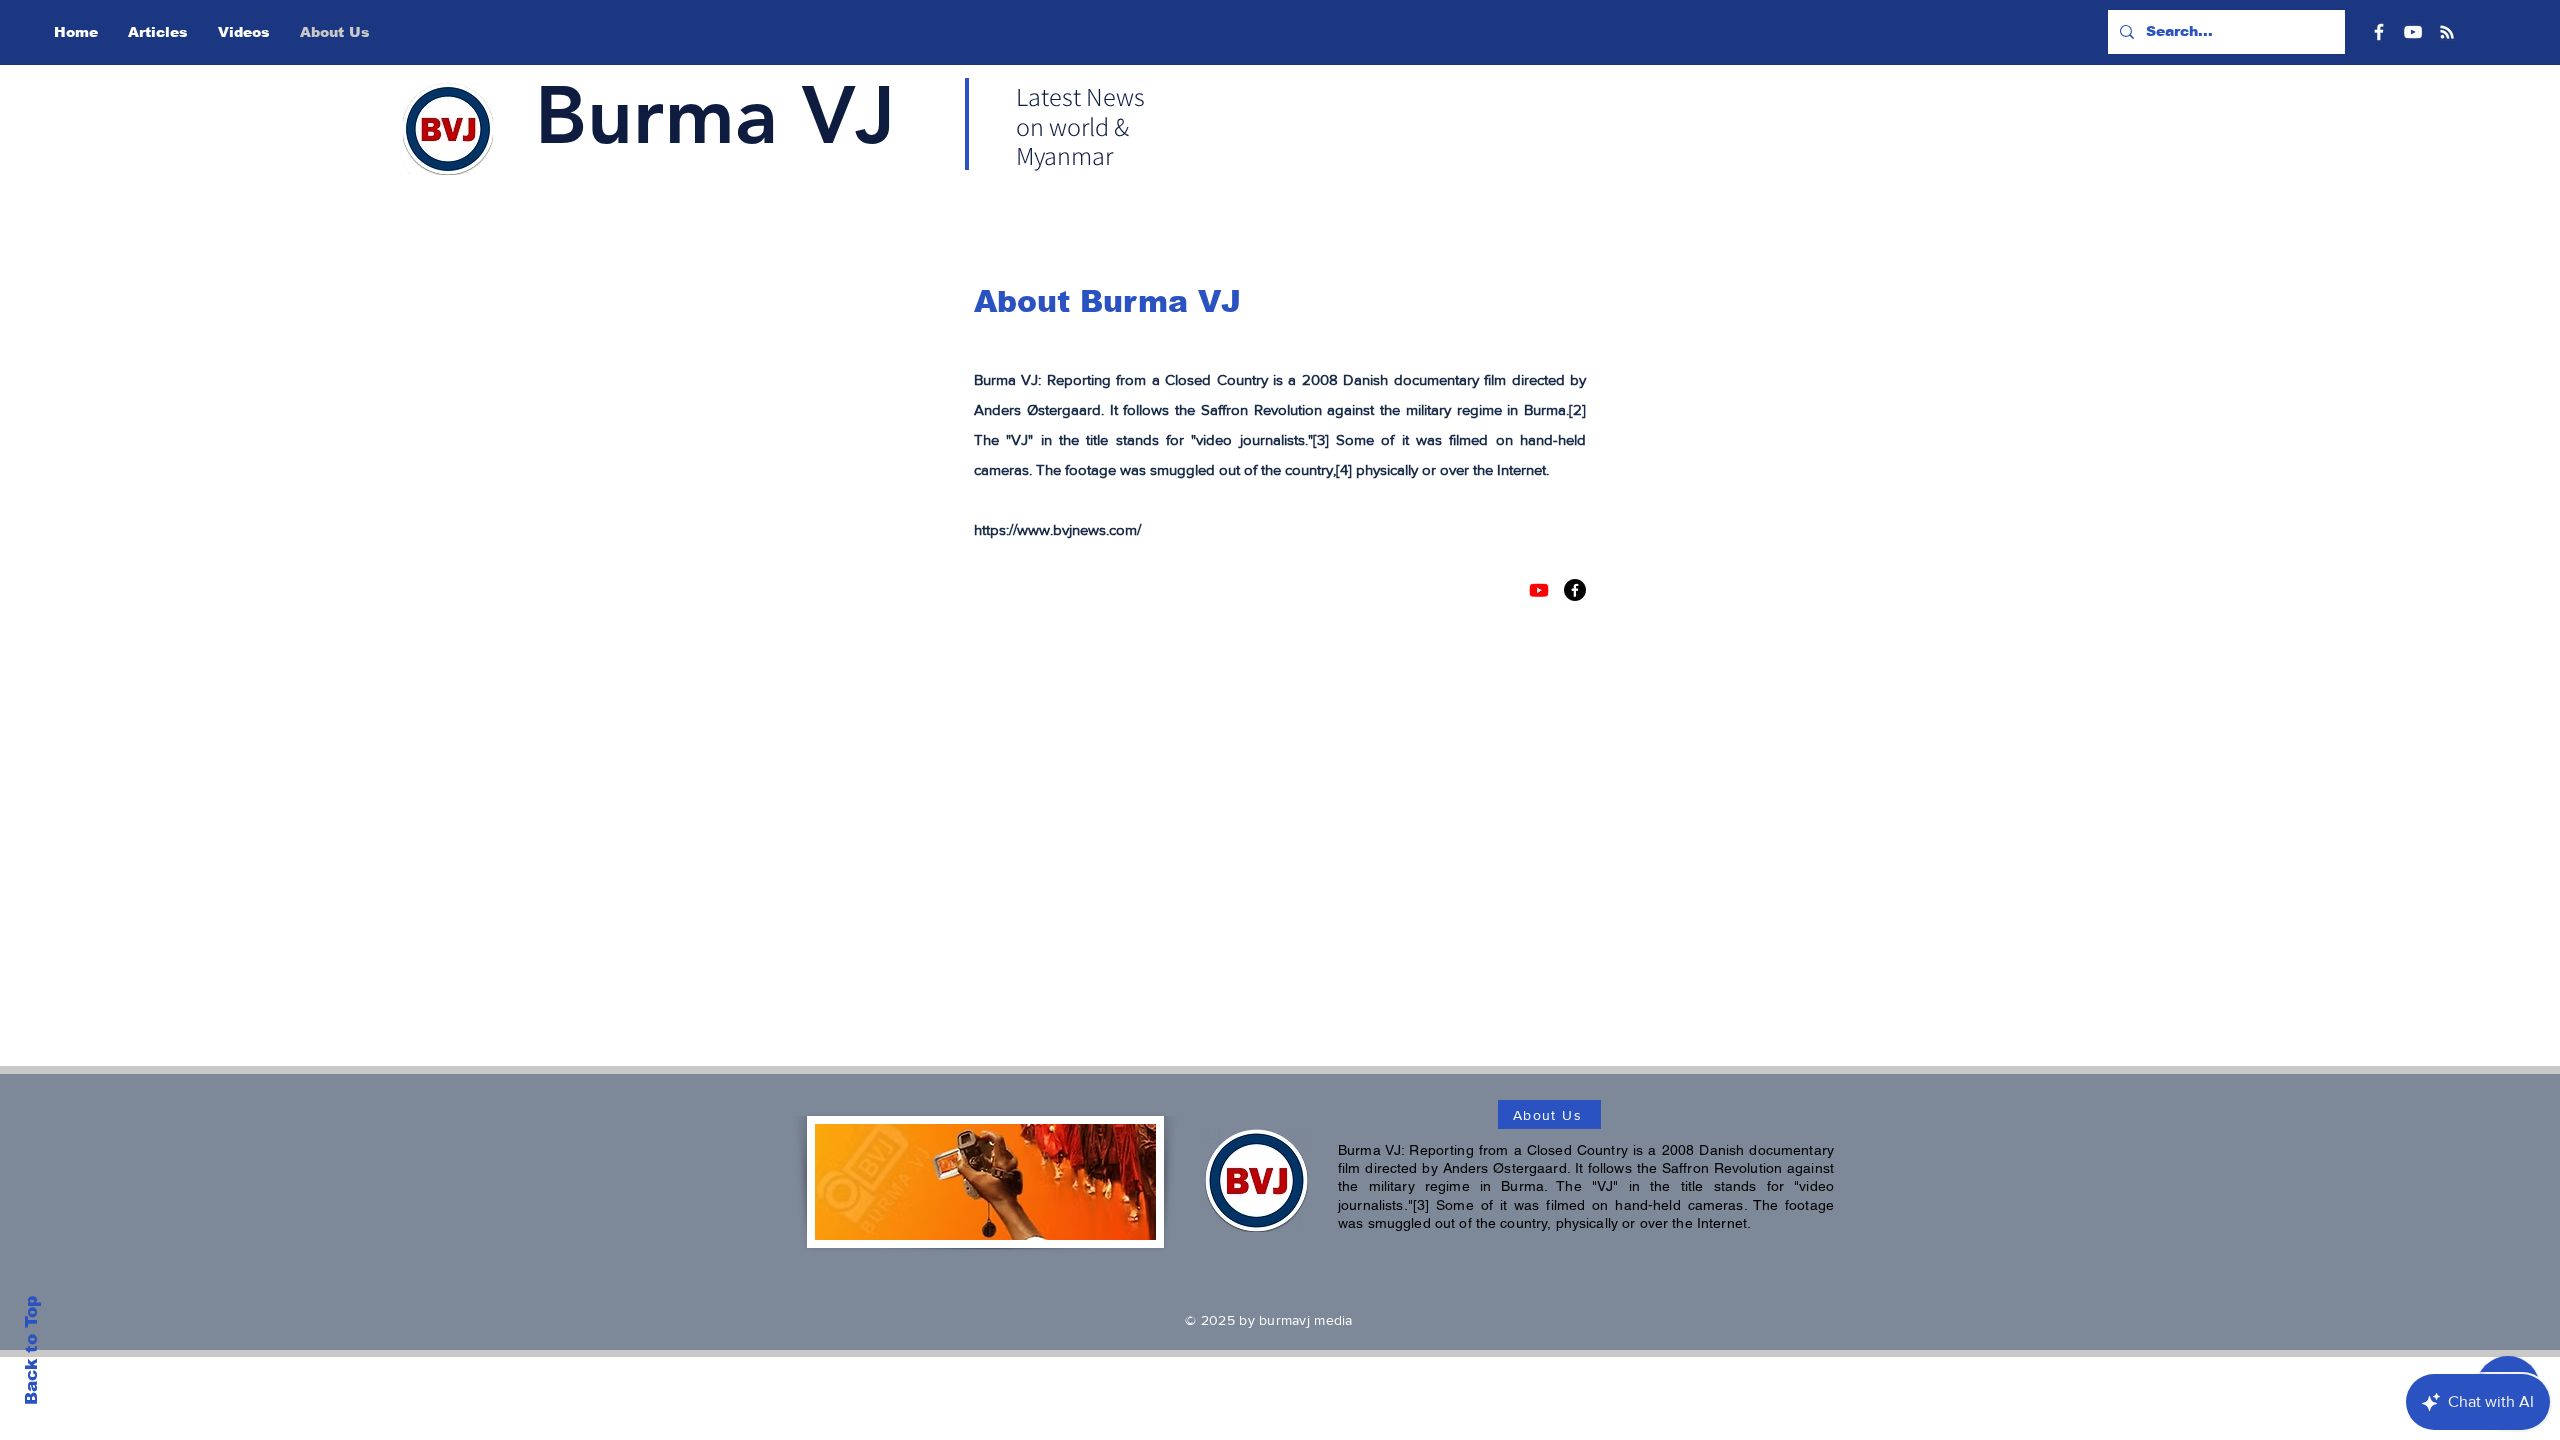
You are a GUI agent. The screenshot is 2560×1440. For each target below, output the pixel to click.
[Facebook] (2379, 32)
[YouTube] (2413, 32)
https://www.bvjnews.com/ (1057, 529)
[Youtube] (1539, 590)
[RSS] (2447, 32)
